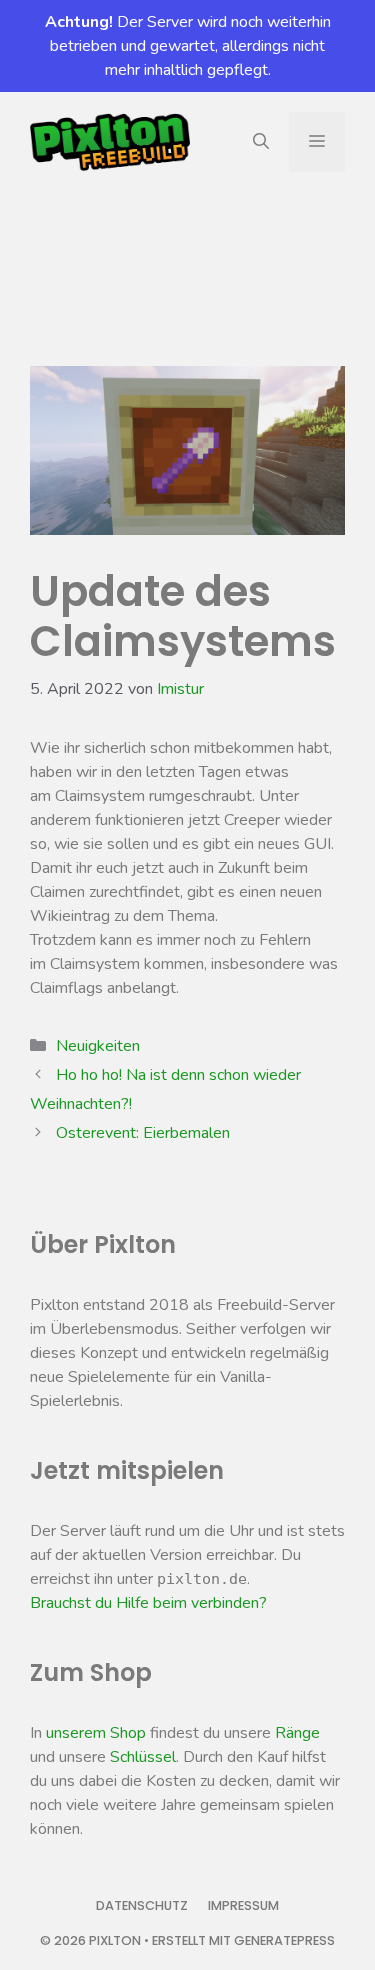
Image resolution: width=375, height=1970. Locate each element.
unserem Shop (96, 1733)
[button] (261, 142)
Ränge (297, 1733)
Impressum (243, 1905)
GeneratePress (284, 1940)
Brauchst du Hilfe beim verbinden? (148, 1603)
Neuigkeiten (98, 1046)
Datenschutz (142, 1905)
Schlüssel (143, 1757)
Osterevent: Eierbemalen (143, 1133)
